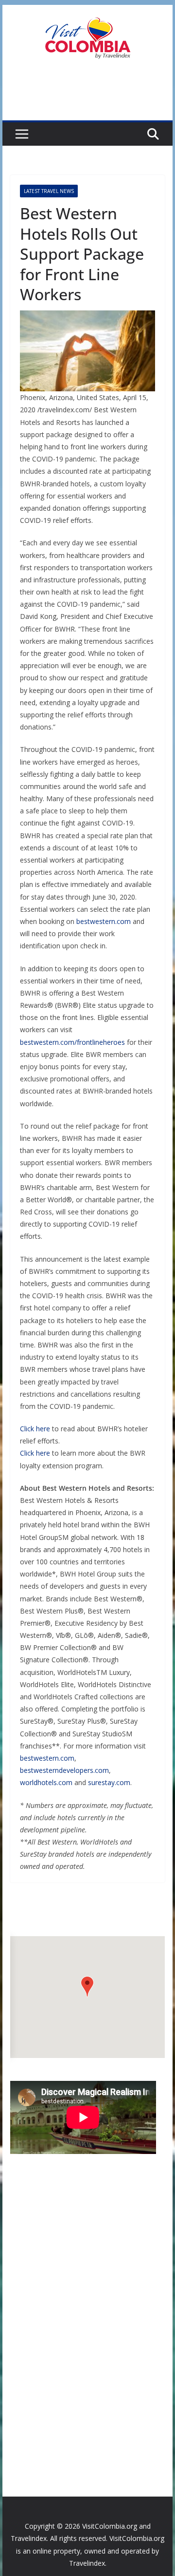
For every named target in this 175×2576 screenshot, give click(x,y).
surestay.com (109, 1782)
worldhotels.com (46, 1782)
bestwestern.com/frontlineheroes (72, 1042)
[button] (87, 1987)
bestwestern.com (104, 921)
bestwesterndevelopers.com (64, 1770)
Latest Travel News (49, 191)
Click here (35, 1429)
